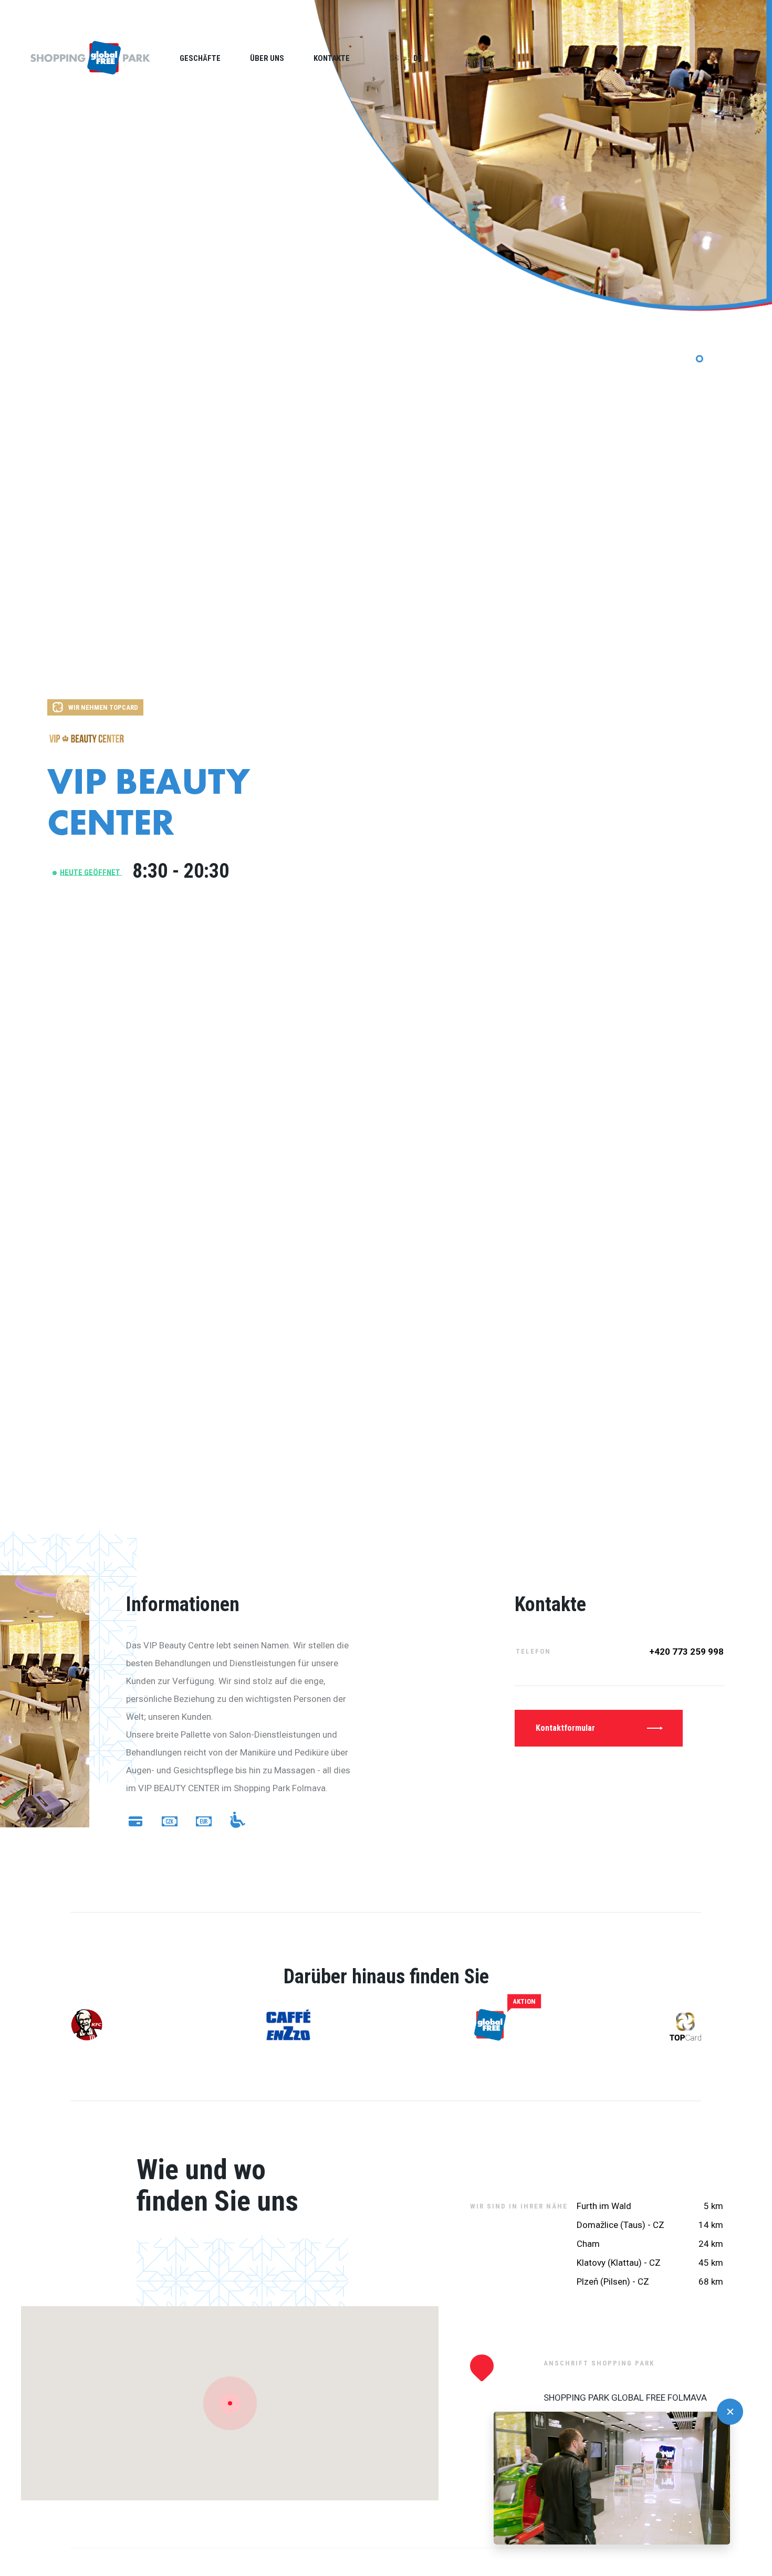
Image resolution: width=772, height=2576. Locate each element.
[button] (730, 2412)
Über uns (267, 58)
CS (394, 58)
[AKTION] (490, 2026)
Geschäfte (200, 58)
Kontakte (332, 58)
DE (418, 58)
